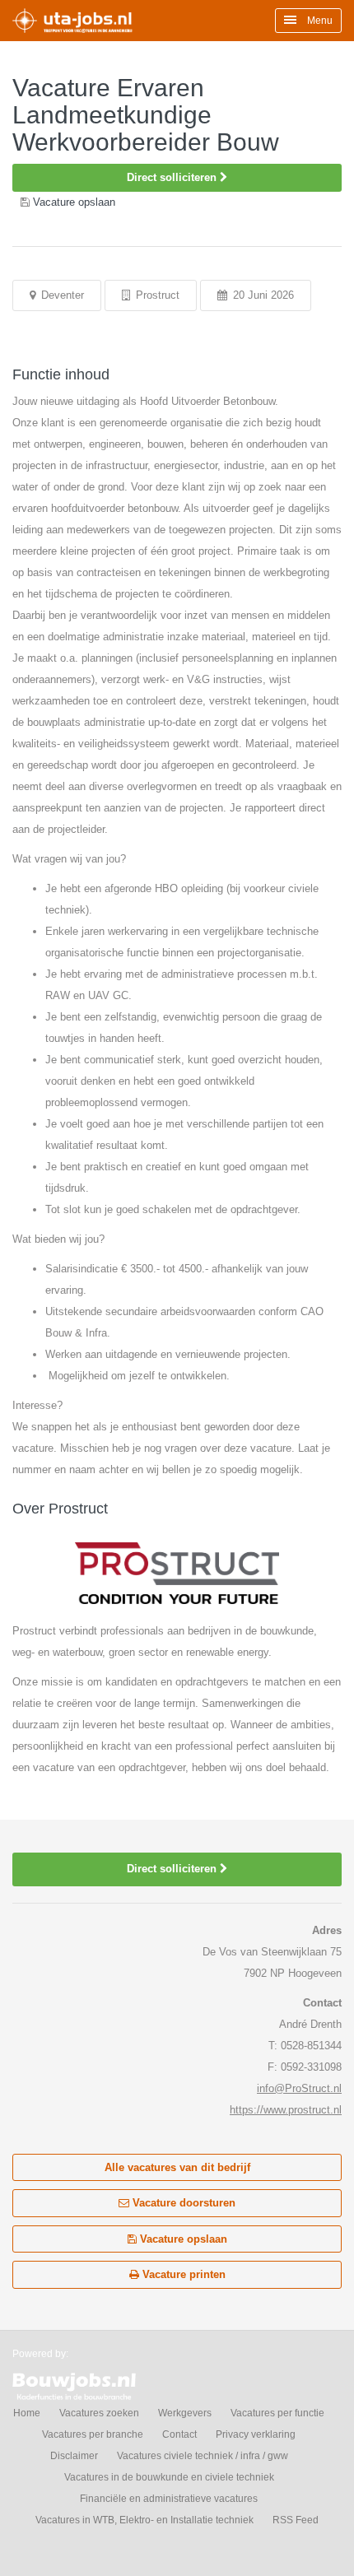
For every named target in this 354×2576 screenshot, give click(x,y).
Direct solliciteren (173, 177)
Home (27, 2413)
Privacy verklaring (256, 2434)
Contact (179, 2434)
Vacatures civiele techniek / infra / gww (203, 2456)
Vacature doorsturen (182, 2203)
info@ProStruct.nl (299, 2088)
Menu (319, 21)
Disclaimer (74, 2456)
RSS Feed (296, 2520)
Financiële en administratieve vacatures (169, 2499)
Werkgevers (185, 2413)
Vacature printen (182, 2274)
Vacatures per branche (93, 2434)
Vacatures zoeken (99, 2413)
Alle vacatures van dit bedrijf (177, 2167)
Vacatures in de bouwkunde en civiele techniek (169, 2477)
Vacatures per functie (277, 2413)
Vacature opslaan (182, 2239)
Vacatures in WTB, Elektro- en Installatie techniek (144, 2520)
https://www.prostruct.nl (286, 2110)
